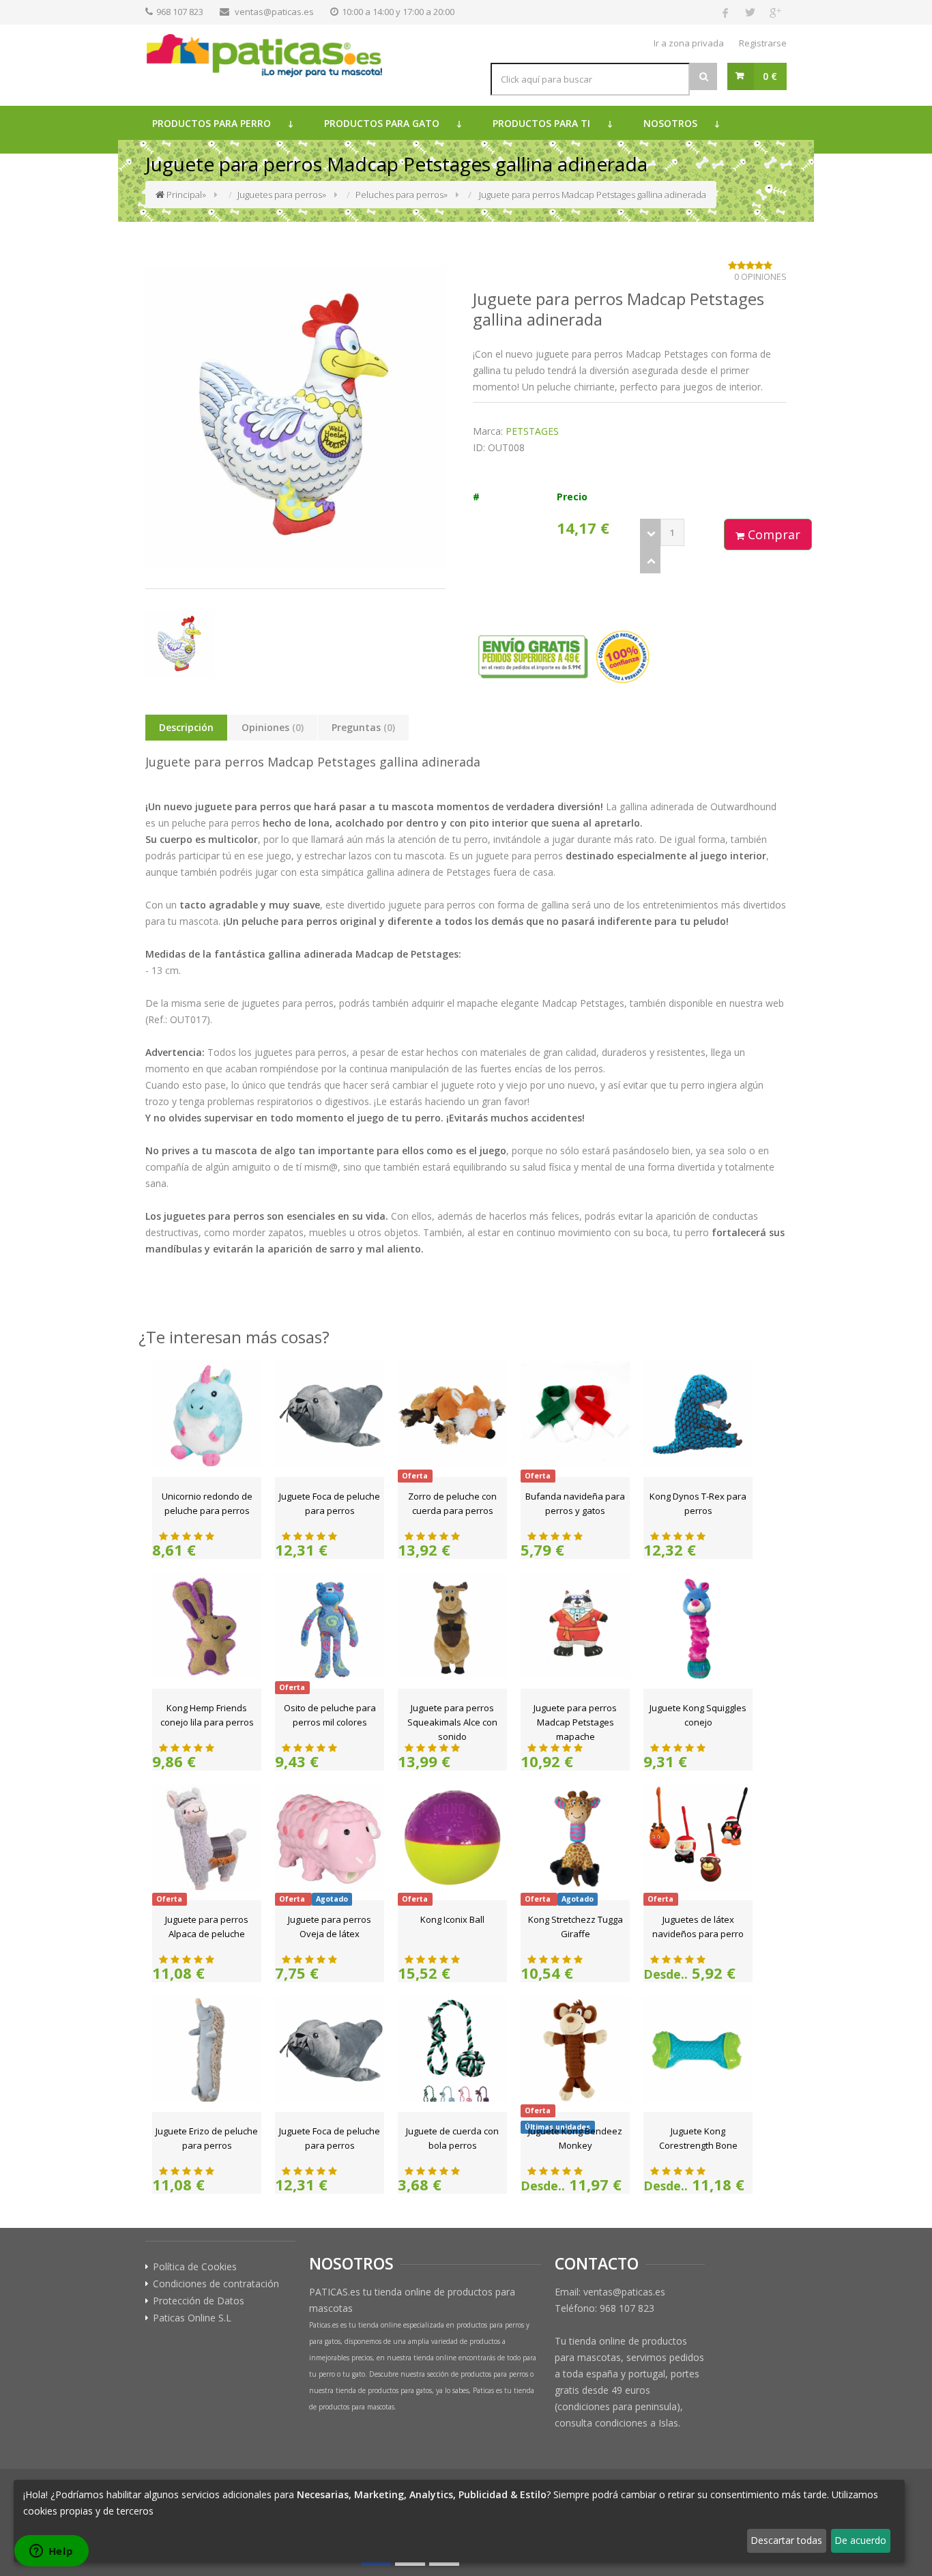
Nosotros (670, 123)
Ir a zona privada (689, 43)
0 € (770, 76)
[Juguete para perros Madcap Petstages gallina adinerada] (180, 644)
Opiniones (273, 727)
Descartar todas (786, 2540)
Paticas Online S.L (192, 2318)
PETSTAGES (532, 431)
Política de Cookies (195, 2267)
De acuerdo (860, 2540)
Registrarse (763, 43)
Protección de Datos (199, 2301)
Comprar (772, 534)
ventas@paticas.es (274, 12)
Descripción (186, 727)
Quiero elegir (52, 2540)
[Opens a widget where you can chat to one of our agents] (51, 2552)
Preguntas (363, 727)
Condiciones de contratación (216, 2284)
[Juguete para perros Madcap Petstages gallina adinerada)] (295, 416)
